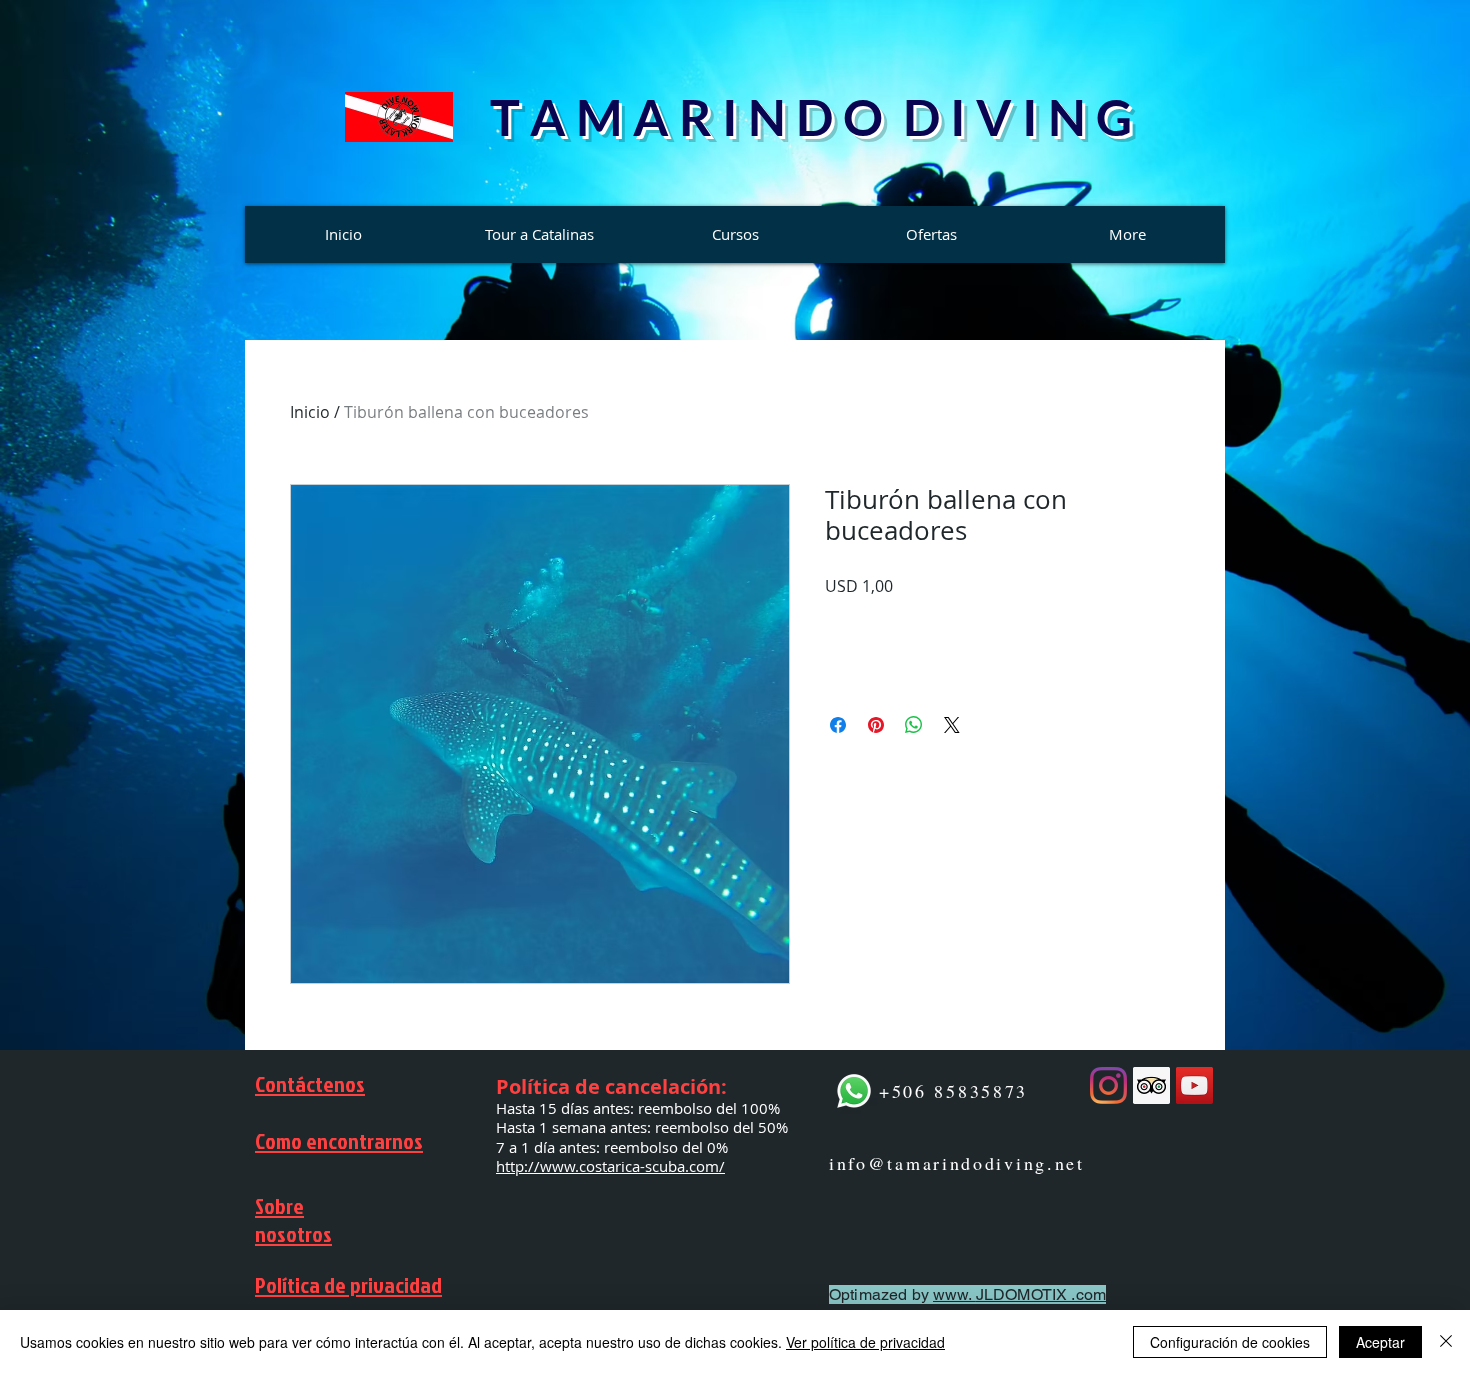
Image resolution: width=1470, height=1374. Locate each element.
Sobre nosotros (293, 1220)
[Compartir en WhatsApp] (914, 725)
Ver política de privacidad (865, 1342)
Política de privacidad (348, 1284)
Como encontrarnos (339, 1140)
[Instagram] (1108, 1085)
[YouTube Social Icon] (1194, 1085)
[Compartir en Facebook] (838, 725)
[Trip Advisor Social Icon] (1151, 1085)
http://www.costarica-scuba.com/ (610, 1166)
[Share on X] (952, 725)
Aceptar (1380, 1342)
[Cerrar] (1446, 1342)
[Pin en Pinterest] (876, 725)
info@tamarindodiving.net (957, 1163)
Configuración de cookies (1230, 1342)
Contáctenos (310, 1083)
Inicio (310, 412)
